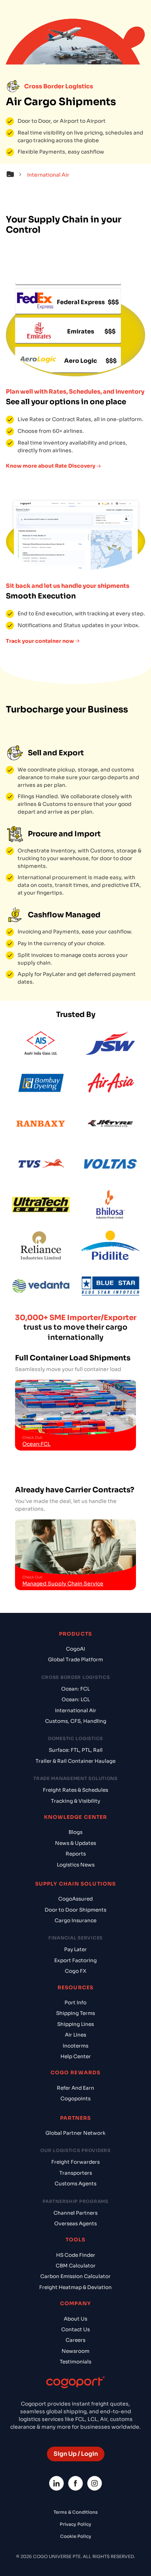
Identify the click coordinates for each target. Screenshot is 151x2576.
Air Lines (75, 2035)
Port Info (75, 2003)
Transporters (76, 2173)
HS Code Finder (76, 2255)
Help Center (76, 2057)
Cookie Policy (76, 2536)
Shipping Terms (75, 2013)
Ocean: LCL (76, 1700)
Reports (76, 1854)
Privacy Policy (75, 2524)
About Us (75, 2319)
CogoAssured (75, 1899)
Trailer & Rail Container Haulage (75, 1761)
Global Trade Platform (75, 1660)
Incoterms (75, 2046)
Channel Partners (75, 2213)
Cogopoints (75, 2099)
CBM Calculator (76, 2266)
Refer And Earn (75, 2088)
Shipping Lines (75, 2024)
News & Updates (75, 1843)
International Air (76, 1711)
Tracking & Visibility (75, 1801)
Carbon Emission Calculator (75, 2276)
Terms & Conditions (76, 2512)
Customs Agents (75, 2184)
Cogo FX (75, 1971)
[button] (16, 175)
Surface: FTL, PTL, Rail (76, 1750)
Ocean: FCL (75, 1689)
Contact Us (75, 2330)
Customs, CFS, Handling (76, 1721)
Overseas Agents (75, 2224)
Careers (75, 2340)
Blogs (75, 1832)
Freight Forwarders (75, 2162)
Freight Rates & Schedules (75, 1790)
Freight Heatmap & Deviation (75, 2287)
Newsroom (75, 2351)
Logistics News (76, 1865)
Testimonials (75, 2362)
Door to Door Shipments (75, 1910)
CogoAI (75, 1649)
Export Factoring (75, 1960)
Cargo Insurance (75, 1921)
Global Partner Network (75, 2133)
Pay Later (75, 1949)
